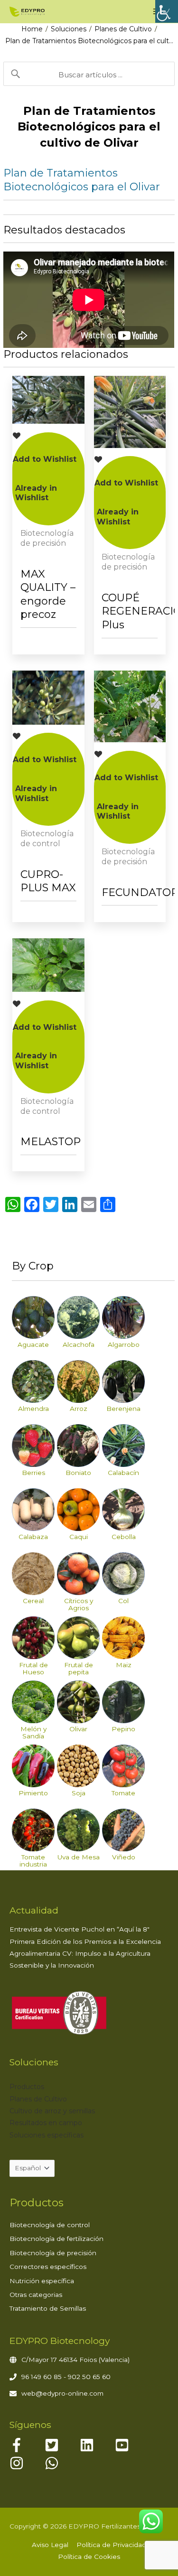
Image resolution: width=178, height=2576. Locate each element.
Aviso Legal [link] (50, 2545)
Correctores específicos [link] (48, 2267)
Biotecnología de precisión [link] (53, 2253)
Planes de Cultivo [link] (123, 29)
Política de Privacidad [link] (111, 2545)
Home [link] (32, 29)
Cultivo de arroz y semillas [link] (52, 2111)
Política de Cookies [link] (89, 2557)
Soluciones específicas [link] (47, 2135)
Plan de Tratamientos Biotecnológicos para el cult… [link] (89, 41)
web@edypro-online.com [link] (62, 2393)
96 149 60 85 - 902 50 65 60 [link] (66, 2377)
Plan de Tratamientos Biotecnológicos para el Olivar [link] (82, 180)
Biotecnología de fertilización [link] (56, 2239)
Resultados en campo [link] (46, 2123)
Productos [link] (27, 2087)
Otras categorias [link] (36, 2295)
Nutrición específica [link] (42, 2281)
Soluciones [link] (69, 29)
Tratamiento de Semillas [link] (48, 2308)
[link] (167, 11)
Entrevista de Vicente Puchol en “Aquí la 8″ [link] (80, 1929)
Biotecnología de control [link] (50, 2225)
